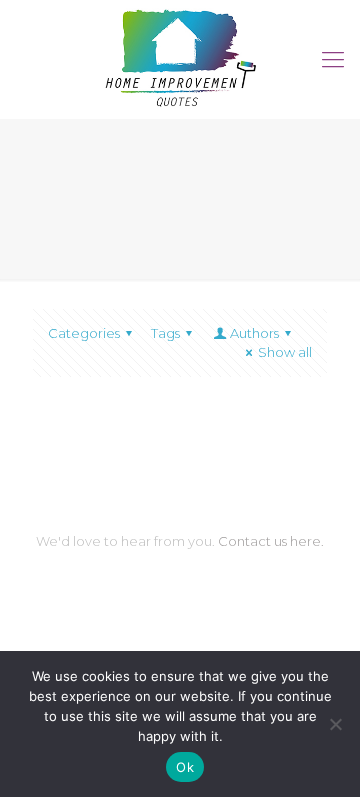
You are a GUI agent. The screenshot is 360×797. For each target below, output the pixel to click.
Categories (84, 333)
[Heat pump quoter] (180, 54)
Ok (185, 767)
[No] (335, 724)
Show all (285, 352)
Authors (254, 333)
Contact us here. (271, 541)
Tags (165, 333)
